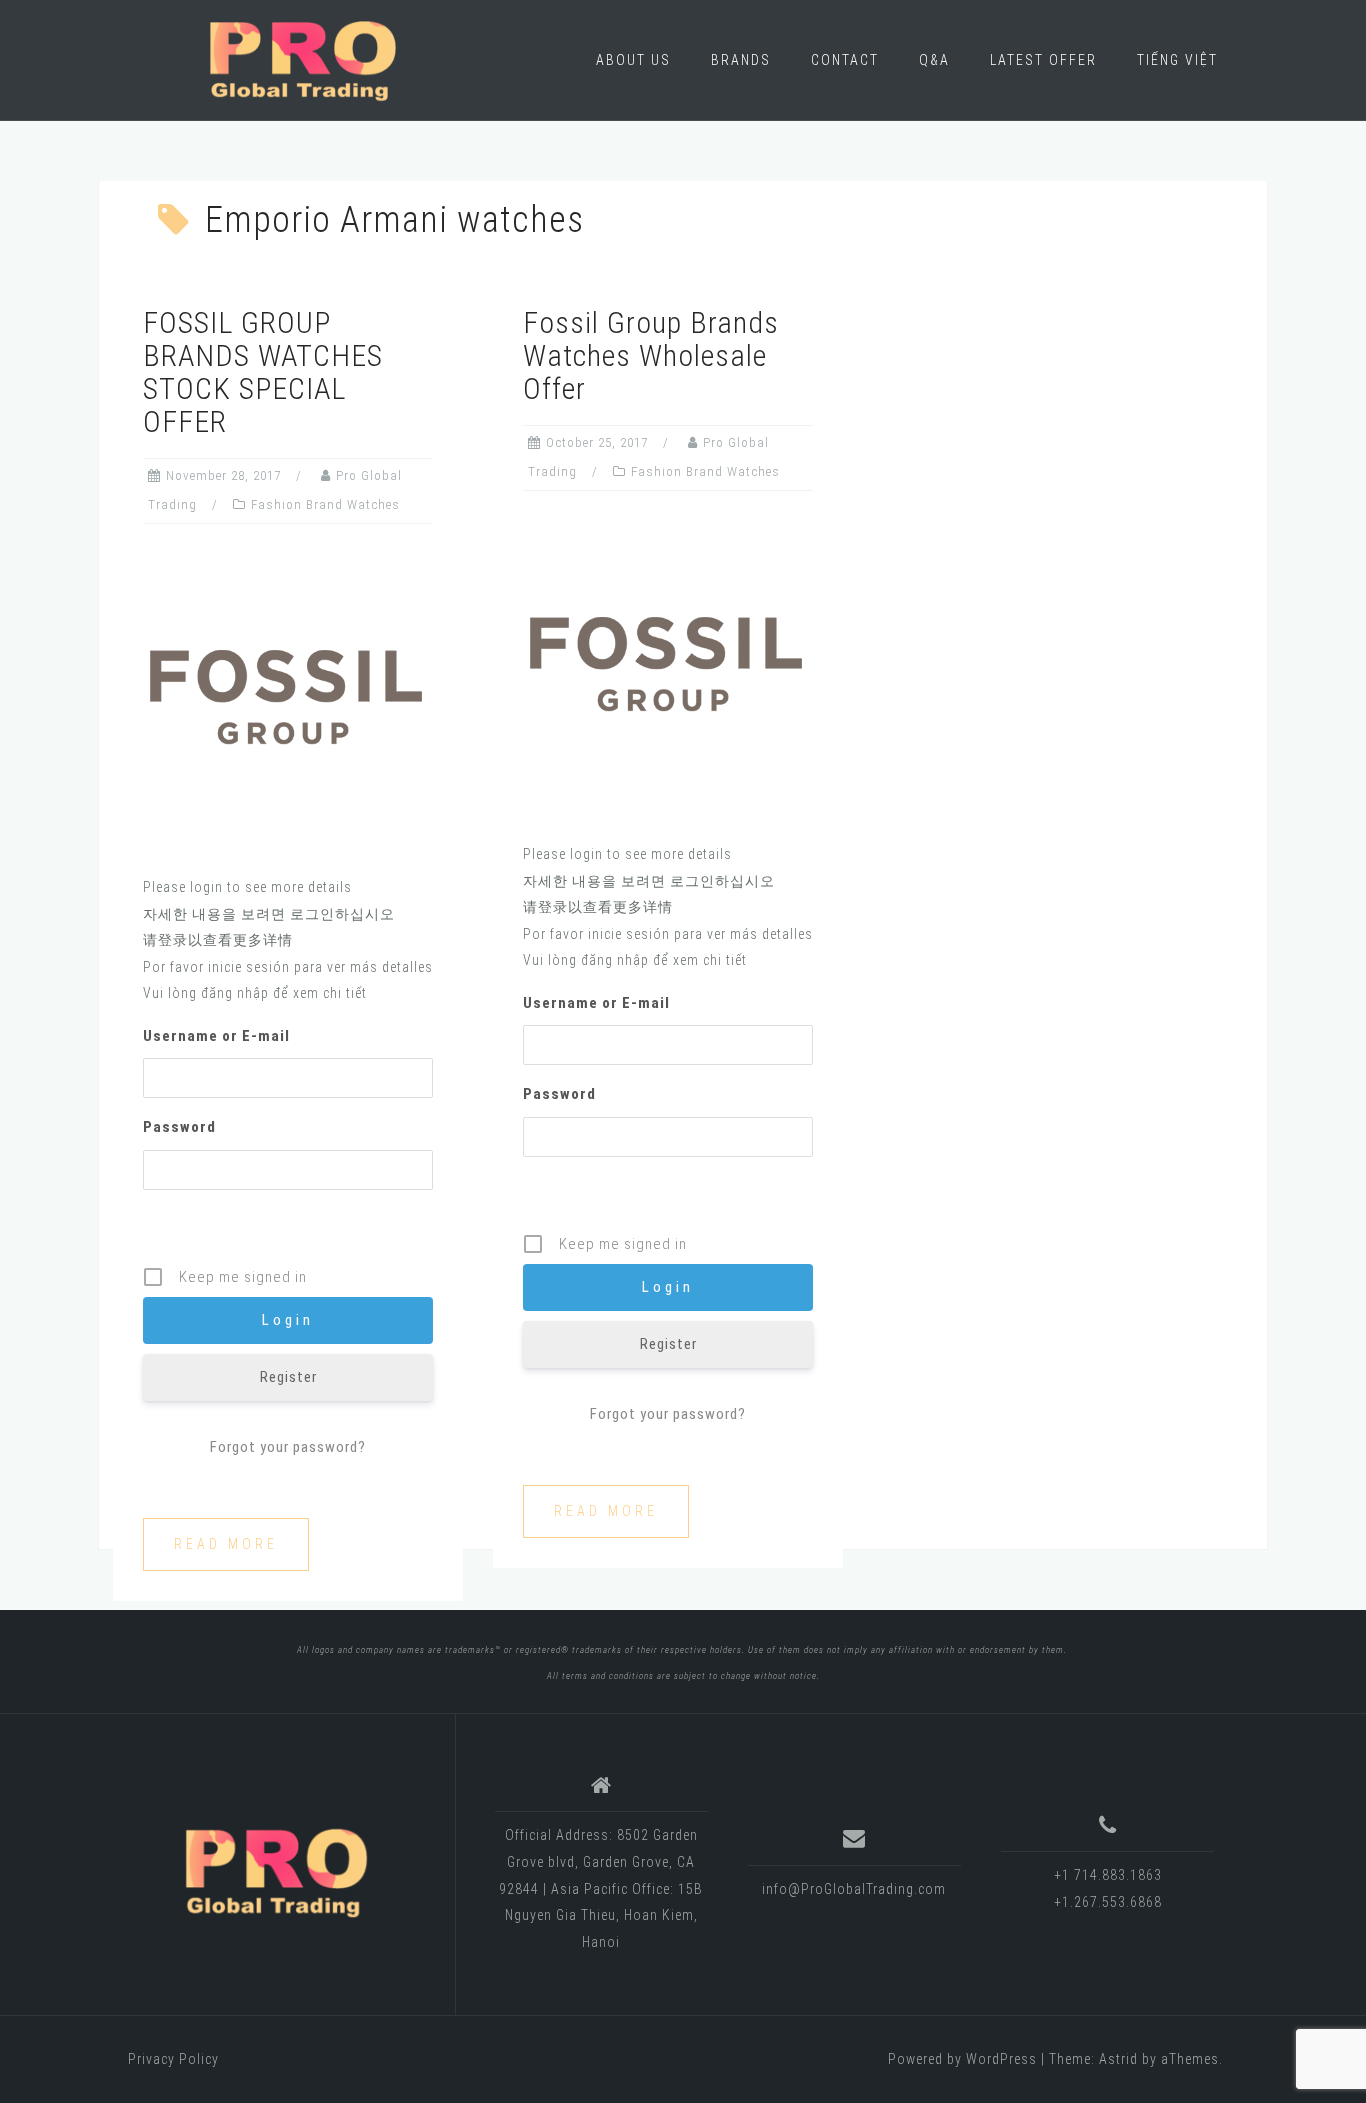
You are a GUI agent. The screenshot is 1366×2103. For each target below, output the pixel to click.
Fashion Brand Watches (325, 504)
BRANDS (741, 60)
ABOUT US (633, 60)
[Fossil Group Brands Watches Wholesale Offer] (668, 665)
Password (179, 1127)
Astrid (1118, 2059)
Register (288, 1377)
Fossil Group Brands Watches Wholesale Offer (651, 355)
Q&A (934, 60)
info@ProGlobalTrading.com (854, 1889)
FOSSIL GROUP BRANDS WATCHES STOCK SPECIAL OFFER (263, 372)
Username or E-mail (216, 1036)
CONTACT (845, 60)
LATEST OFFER (1043, 60)
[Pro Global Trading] (276, 1872)
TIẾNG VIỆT (1177, 60)
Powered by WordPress (962, 2059)
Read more (226, 1544)
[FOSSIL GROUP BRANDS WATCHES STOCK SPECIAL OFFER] (288, 698)
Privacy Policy (173, 2059)
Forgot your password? (288, 1447)
